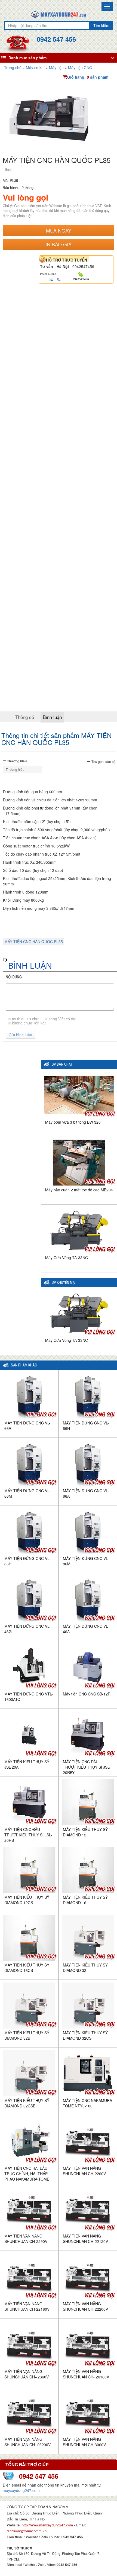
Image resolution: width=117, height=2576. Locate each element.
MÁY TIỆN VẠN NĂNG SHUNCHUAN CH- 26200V (27, 2442)
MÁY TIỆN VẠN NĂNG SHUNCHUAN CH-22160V (27, 2306)
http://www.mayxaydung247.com (48, 2525)
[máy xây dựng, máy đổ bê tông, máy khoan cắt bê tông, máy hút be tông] (59, 14)
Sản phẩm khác (24, 1365)
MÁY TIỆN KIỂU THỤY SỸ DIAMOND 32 (85, 1968)
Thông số (25, 717)
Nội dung (14, 977)
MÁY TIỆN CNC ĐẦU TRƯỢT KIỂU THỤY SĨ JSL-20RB (28, 1835)
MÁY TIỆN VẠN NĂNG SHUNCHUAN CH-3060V (84, 2442)
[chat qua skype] (81, 274)
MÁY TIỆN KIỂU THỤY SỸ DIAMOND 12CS (27, 1900)
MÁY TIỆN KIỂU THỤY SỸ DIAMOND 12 (85, 1832)
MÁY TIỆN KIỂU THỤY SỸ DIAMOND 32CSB (27, 2103)
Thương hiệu (17, 761)
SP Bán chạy (62, 1064)
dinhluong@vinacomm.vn (27, 2531)
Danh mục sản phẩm (27, 58)
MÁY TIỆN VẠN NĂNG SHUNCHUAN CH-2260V (84, 2171)
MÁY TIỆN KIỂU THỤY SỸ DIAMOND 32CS (85, 2035)
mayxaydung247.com (21, 2490)
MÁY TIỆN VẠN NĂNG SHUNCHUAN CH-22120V (85, 2239)
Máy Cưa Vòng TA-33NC (67, 1258)
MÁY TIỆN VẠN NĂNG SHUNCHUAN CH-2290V (26, 2239)
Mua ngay (59, 230)
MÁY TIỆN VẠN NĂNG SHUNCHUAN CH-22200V (85, 2306)
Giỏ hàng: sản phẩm (88, 77)
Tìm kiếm (101, 25)
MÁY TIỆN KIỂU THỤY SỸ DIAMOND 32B (27, 2035)
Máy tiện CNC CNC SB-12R (87, 1694)
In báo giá (59, 244)
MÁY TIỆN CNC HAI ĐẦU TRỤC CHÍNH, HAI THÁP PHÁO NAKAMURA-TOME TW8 (27, 2176)
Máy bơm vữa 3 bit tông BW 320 (73, 1122)
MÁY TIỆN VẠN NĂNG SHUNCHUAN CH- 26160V (86, 2374)
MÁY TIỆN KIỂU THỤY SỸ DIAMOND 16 (85, 1900)
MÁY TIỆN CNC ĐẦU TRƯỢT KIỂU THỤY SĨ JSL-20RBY (87, 1767)
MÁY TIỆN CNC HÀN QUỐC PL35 (34, 942)
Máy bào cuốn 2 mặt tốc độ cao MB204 (79, 1190)
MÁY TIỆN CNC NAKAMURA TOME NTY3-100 (87, 2103)
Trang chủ (13, 67)
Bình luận (52, 717)
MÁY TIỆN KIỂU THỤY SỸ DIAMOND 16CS (27, 1968)
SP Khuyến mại (64, 1283)
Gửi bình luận (20, 1035)
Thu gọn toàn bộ (104, 761)
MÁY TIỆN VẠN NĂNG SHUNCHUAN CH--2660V (27, 2374)
